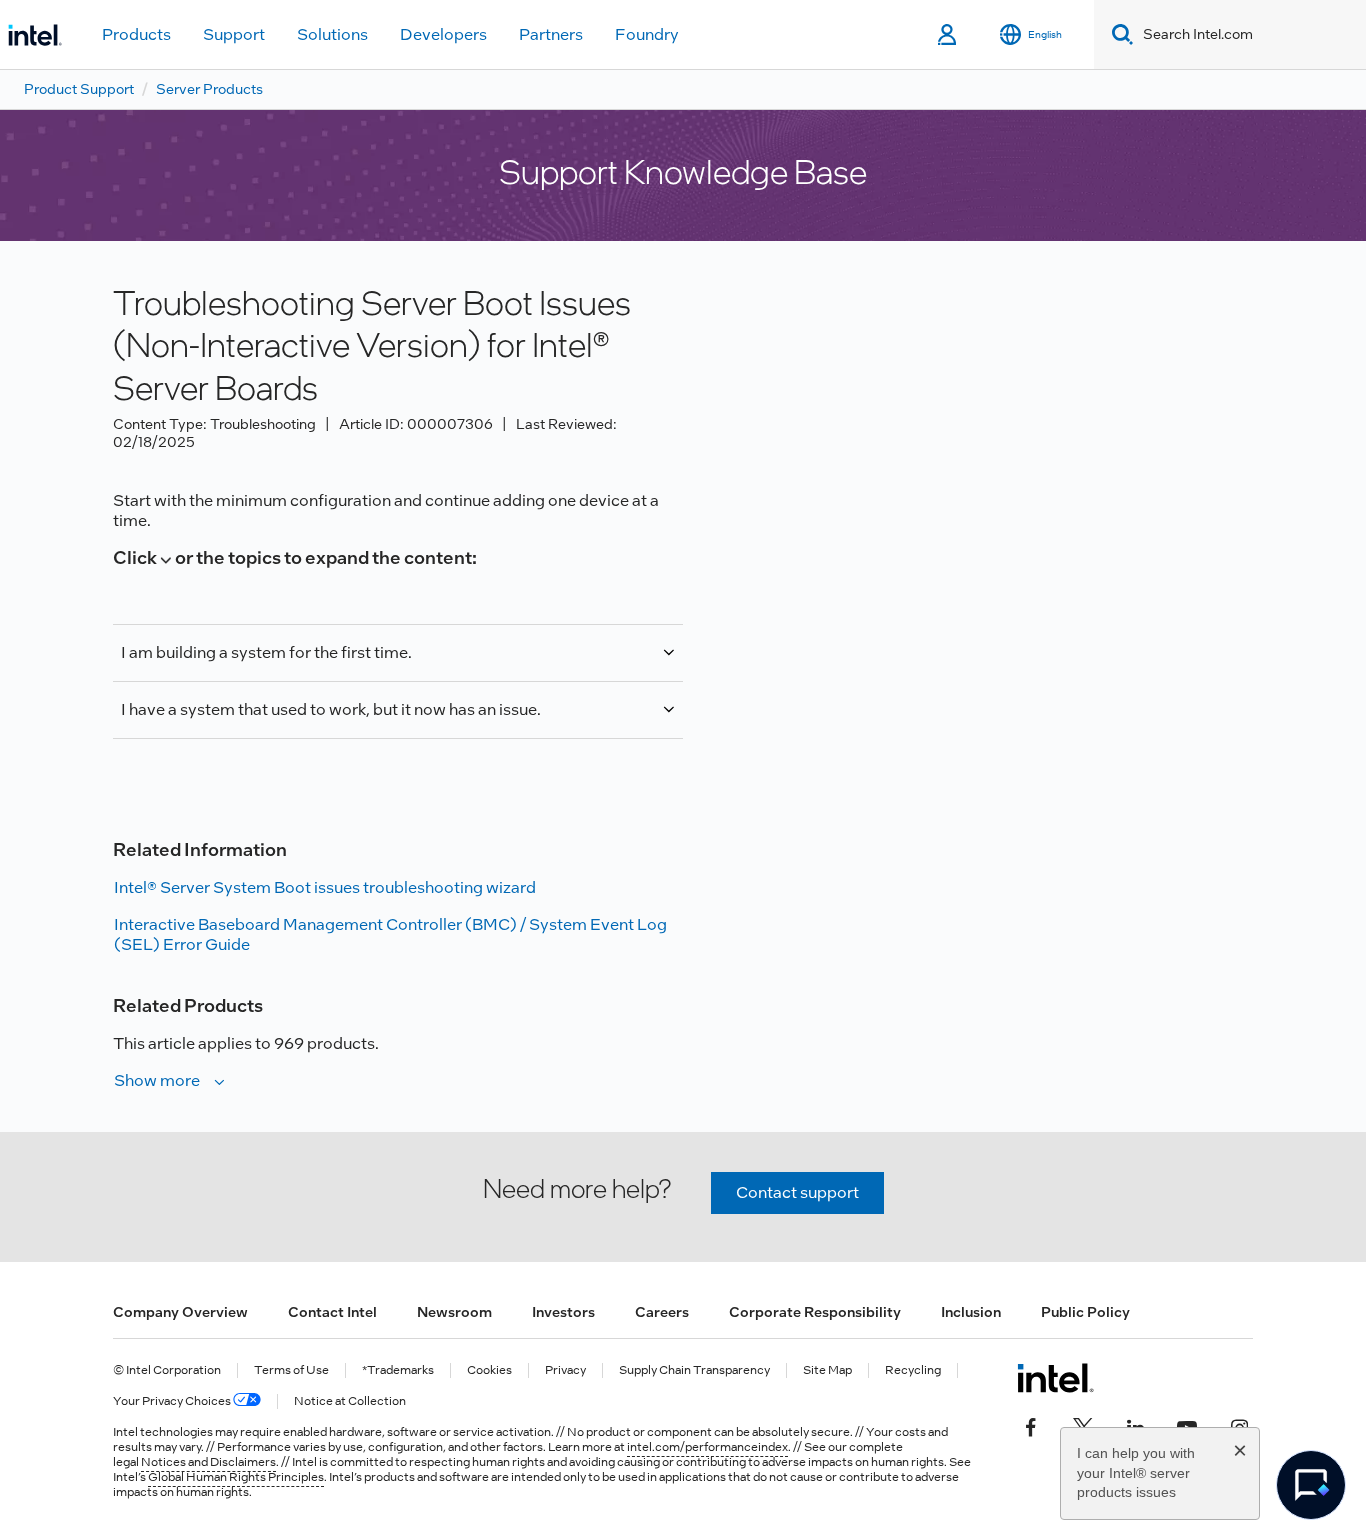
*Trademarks (398, 1370)
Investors (563, 1312)
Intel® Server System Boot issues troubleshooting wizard (325, 887)
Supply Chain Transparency (694, 1370)
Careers (662, 1312)
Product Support (79, 89)
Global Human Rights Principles (236, 1477)
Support (234, 34)
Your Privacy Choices (173, 1401)
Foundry (647, 34)
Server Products (209, 89)
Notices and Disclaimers (208, 1462)
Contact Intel (332, 1312)
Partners (551, 34)
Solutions (332, 34)
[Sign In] (948, 35)
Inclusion (971, 1312)
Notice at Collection (350, 1401)
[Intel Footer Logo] (1055, 1378)
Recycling (913, 1370)
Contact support (797, 1192)
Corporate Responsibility (815, 1312)
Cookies (489, 1370)
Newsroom (454, 1312)
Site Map (827, 1370)
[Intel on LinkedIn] (1135, 1426)
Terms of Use (291, 1370)
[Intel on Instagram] (1239, 1426)
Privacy (565, 1370)
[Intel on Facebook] (1031, 1426)
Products (136, 34)
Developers (443, 34)
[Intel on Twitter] (1083, 1426)
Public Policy (1085, 1312)
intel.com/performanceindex (707, 1447)
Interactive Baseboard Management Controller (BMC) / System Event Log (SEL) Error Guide (390, 934)
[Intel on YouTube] (1187, 1426)
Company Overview (180, 1312)
